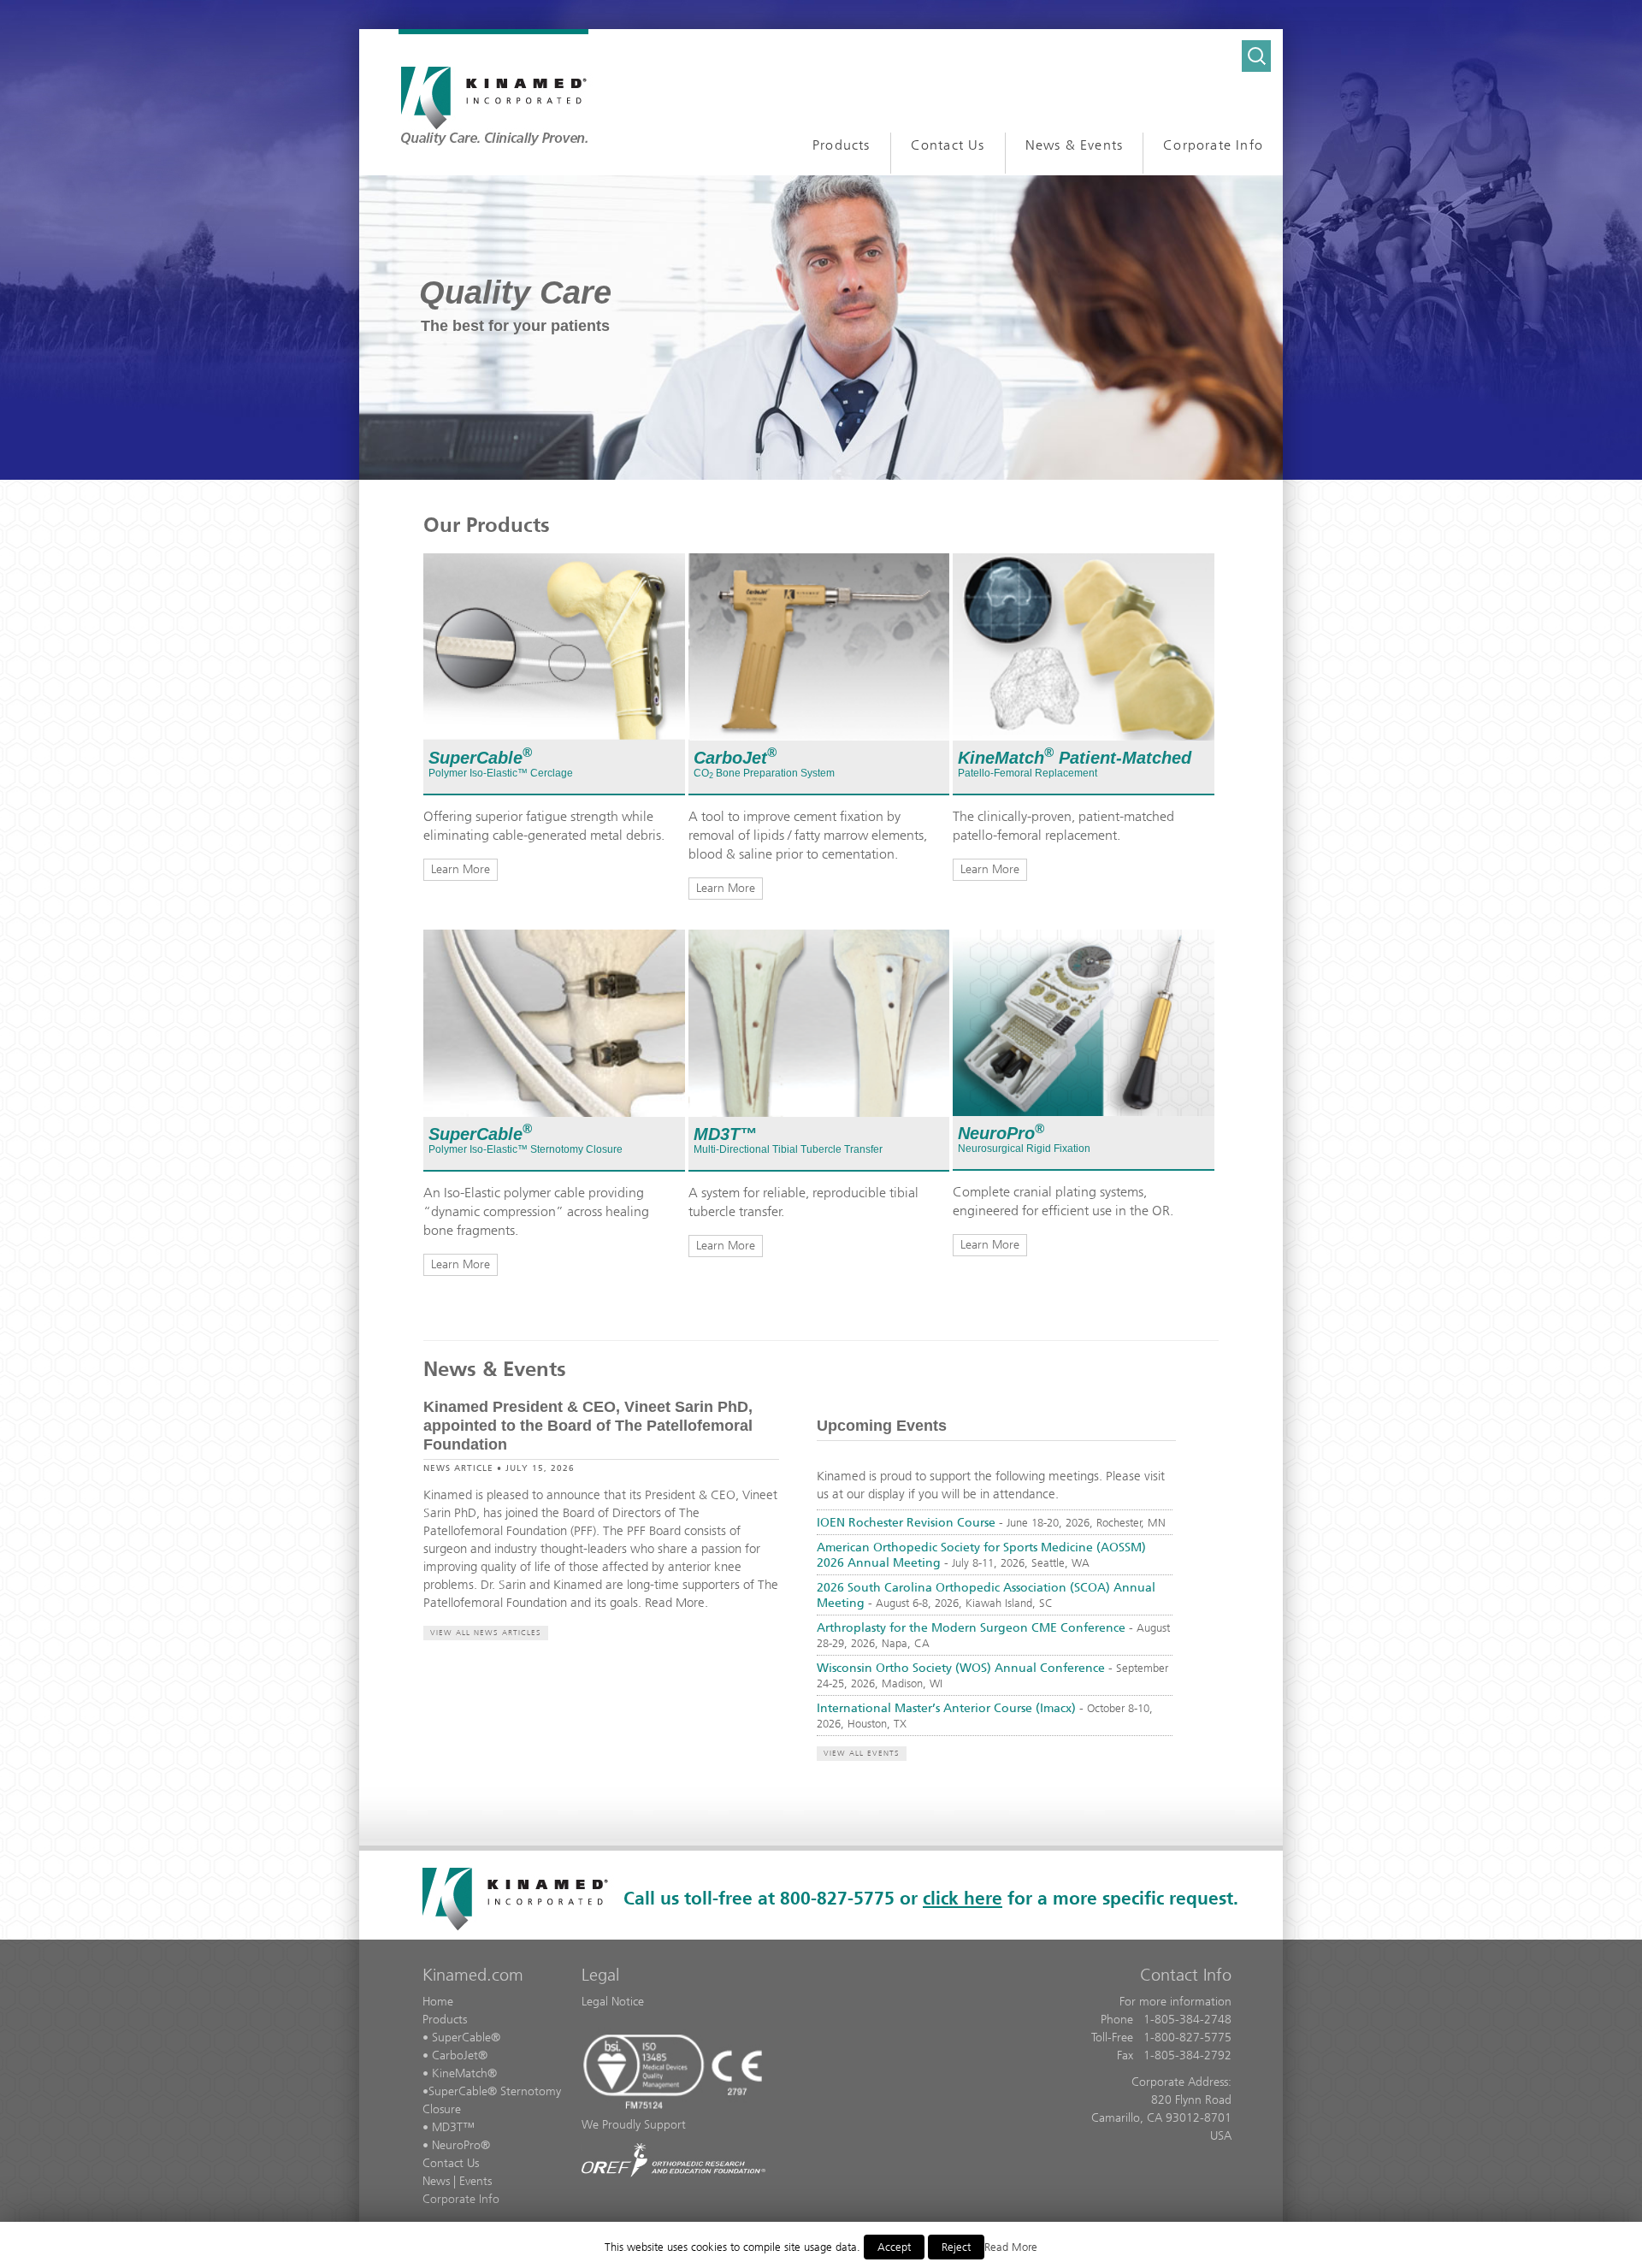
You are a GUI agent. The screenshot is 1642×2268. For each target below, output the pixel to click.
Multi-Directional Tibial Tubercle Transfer (788, 1149)
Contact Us (451, 2163)
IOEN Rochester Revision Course (906, 1523)
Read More (1011, 2247)
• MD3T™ (449, 2127)
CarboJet (735, 758)
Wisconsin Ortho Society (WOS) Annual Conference (961, 1668)
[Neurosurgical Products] (1084, 1022)
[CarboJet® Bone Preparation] (819, 646)
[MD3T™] (819, 1022)
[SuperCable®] (554, 646)
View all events (862, 1753)
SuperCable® (466, 2038)
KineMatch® (464, 2073)
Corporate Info (461, 2199)
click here (963, 1898)
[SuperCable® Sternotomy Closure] (554, 1022)
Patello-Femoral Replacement (1028, 773)
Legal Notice (613, 2002)
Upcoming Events (882, 1426)
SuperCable (480, 758)
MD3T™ (725, 1134)
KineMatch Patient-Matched (1077, 758)
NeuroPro (1001, 1133)
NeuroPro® (461, 2145)
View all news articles (486, 1633)
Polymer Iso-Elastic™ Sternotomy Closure (526, 1149)
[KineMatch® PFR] (1084, 646)
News (436, 2181)
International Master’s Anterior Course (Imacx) (946, 1708)
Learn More (461, 869)
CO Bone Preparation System (764, 773)
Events (475, 2181)
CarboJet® (460, 2055)
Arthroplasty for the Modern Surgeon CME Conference (971, 1628)
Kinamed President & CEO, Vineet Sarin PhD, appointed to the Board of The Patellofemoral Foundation (588, 1426)
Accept (894, 2247)
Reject (956, 2247)
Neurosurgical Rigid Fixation (1024, 1149)
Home (438, 2002)
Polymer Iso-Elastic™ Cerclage (501, 773)
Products (445, 2020)
